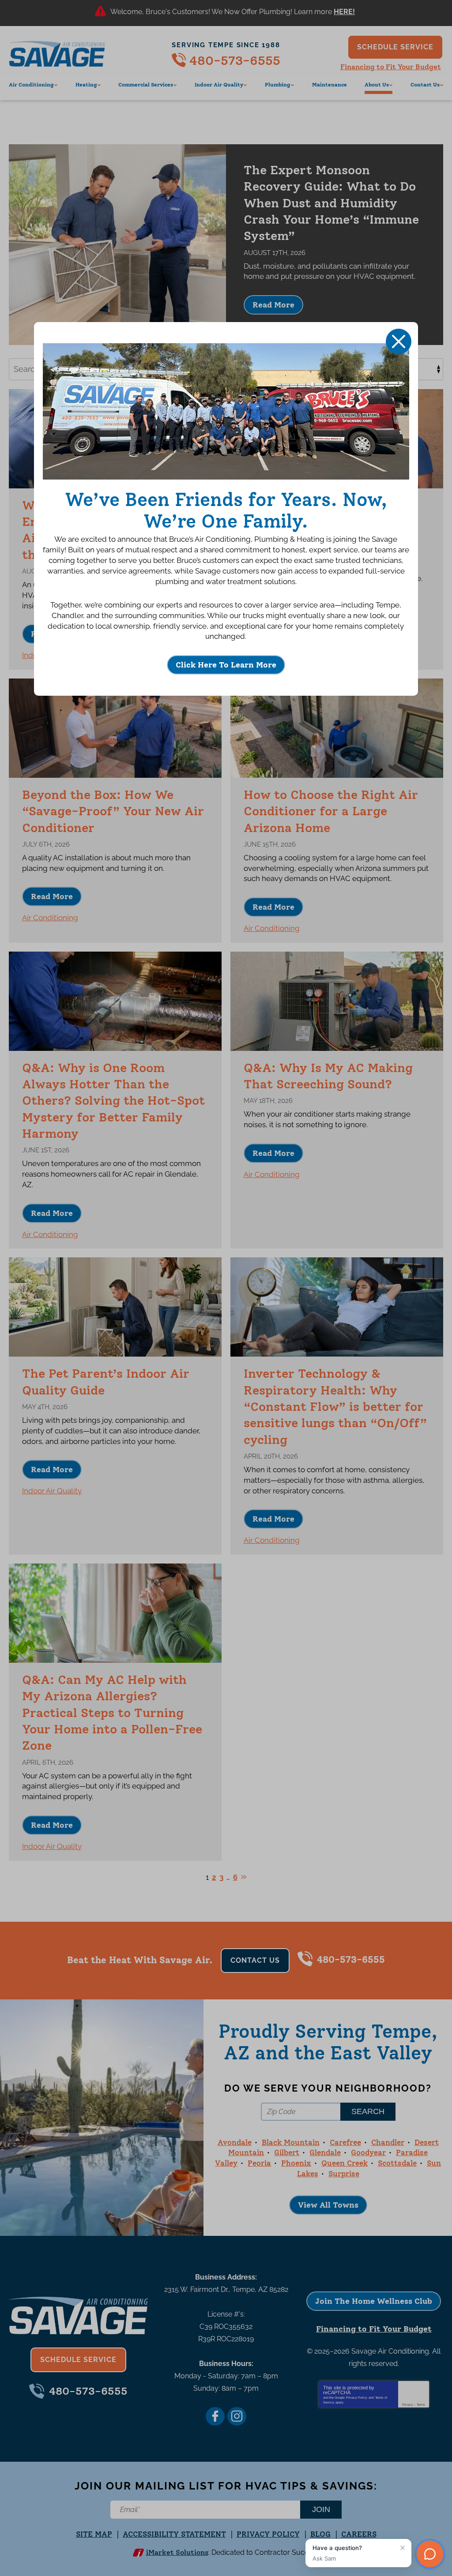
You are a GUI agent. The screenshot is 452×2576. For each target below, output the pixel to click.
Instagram (237, 2416)
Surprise (344, 2174)
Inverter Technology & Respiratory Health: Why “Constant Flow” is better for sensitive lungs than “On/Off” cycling (335, 1406)
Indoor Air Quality (52, 1491)
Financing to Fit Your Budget (391, 67)
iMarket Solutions (177, 2552)
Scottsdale (397, 2163)
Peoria (259, 2163)
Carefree (345, 2142)
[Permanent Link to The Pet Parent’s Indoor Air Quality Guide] (115, 1307)
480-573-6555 (235, 60)
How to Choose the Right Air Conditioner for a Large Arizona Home (331, 811)
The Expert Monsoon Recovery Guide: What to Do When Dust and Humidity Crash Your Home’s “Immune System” (331, 203)
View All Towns (328, 2205)
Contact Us (255, 1960)
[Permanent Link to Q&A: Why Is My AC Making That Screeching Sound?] (337, 1001)
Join (321, 2509)
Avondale (235, 2142)
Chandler (388, 2142)
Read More (345, 13)
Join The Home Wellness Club (374, 2301)
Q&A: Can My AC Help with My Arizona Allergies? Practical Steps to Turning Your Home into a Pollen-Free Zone (112, 1712)
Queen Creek (345, 2163)
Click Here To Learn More (226, 665)
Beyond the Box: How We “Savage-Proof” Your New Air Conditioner (113, 811)
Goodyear (368, 2152)
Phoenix (296, 2163)
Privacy (408, 2405)
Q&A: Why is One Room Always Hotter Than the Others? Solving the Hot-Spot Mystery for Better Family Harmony (113, 1101)
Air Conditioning (50, 918)
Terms (421, 2405)
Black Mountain (291, 2142)
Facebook (215, 2416)
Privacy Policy (357, 2398)
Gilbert (287, 2152)
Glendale (325, 2152)
